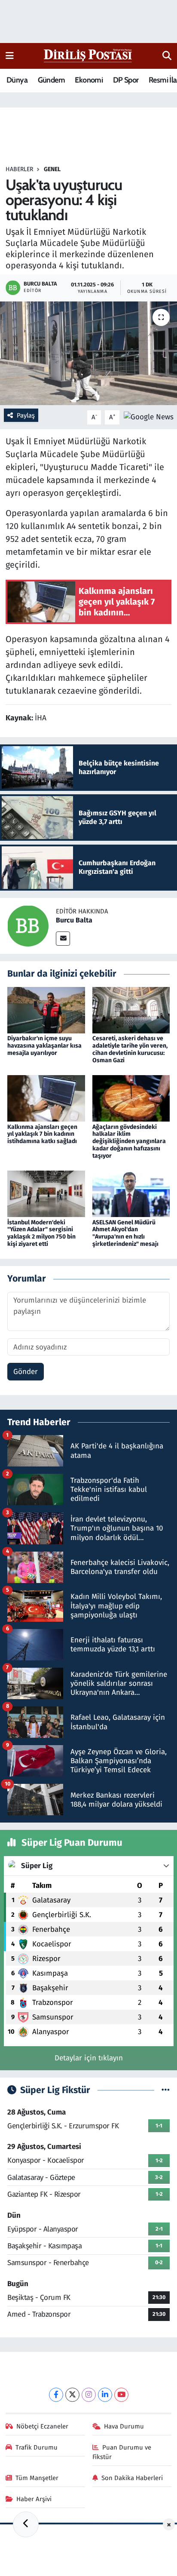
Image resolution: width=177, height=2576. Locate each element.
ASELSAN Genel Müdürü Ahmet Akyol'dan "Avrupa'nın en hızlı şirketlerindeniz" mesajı (125, 1233)
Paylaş (26, 415)
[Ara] (167, 56)
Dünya (17, 80)
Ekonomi (89, 80)
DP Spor (126, 80)
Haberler (19, 169)
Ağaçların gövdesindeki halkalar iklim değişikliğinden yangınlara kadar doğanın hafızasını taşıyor (129, 1141)
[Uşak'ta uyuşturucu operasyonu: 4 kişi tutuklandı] (88, 353)
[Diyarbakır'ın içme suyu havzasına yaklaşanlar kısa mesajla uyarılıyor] (46, 1010)
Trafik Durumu (37, 2447)
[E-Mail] (63, 939)
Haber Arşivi (34, 2499)
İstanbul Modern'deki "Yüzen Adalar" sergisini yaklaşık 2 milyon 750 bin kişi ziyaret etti (41, 1233)
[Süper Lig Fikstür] (166, 2090)
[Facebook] (56, 2395)
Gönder (26, 1372)
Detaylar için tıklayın (89, 2058)
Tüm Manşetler (37, 2478)
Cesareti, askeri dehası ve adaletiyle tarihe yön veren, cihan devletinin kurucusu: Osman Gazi (130, 1049)
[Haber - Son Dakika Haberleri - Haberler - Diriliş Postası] (88, 55)
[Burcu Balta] (28, 926)
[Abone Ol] (149, 417)
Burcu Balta (74, 920)
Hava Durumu (124, 2426)
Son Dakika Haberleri (132, 2478)
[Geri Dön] (26, 2524)
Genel (52, 169)
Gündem (51, 80)
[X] (72, 2395)
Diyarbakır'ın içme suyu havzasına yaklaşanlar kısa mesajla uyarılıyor (44, 1046)
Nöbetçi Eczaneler (42, 2426)
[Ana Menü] (10, 56)
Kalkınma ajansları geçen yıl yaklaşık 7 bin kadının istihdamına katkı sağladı (42, 1134)
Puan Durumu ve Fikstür (122, 2452)
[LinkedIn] (105, 2395)
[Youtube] (121, 2395)
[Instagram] (89, 2395)
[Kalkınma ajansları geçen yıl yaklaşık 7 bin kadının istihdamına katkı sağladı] (46, 1098)
